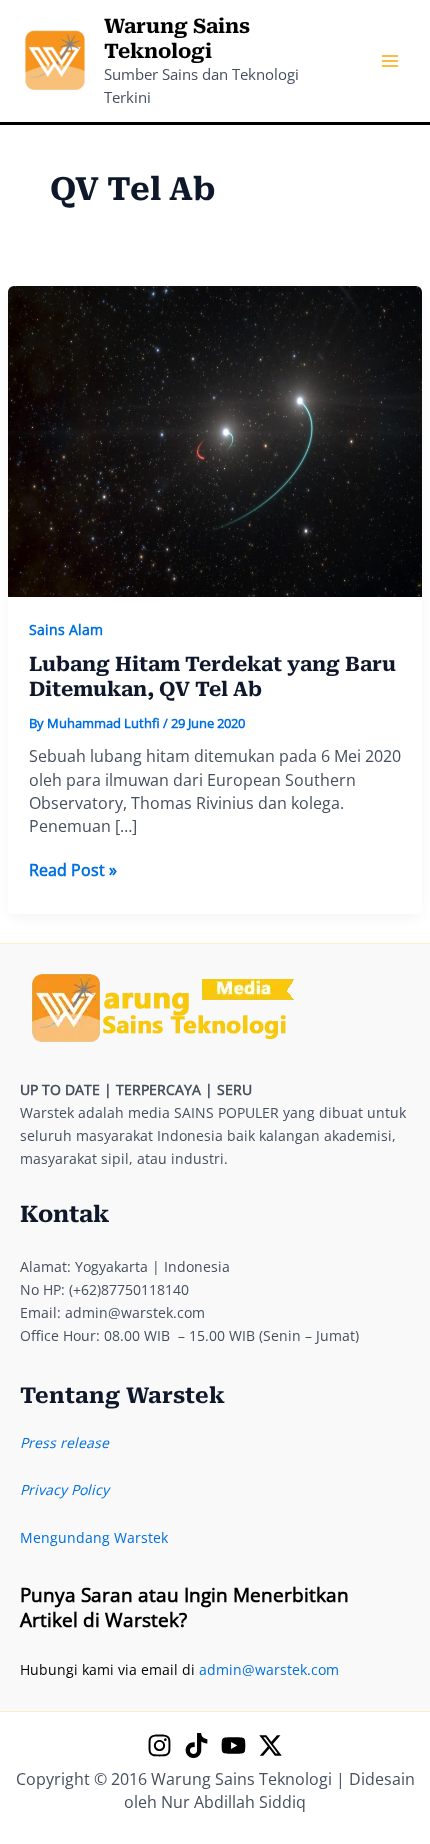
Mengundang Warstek (94, 1537)
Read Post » (73, 870)
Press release (64, 1442)
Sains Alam (66, 629)
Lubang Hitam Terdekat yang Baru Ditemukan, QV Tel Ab (212, 676)
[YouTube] (233, 1745)
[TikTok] (196, 1745)
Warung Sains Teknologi (177, 38)
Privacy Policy (64, 1489)
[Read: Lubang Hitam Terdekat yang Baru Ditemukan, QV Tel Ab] (215, 439)
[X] (270, 1745)
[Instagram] (159, 1745)
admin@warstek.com (269, 1669)
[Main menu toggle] (389, 61)
